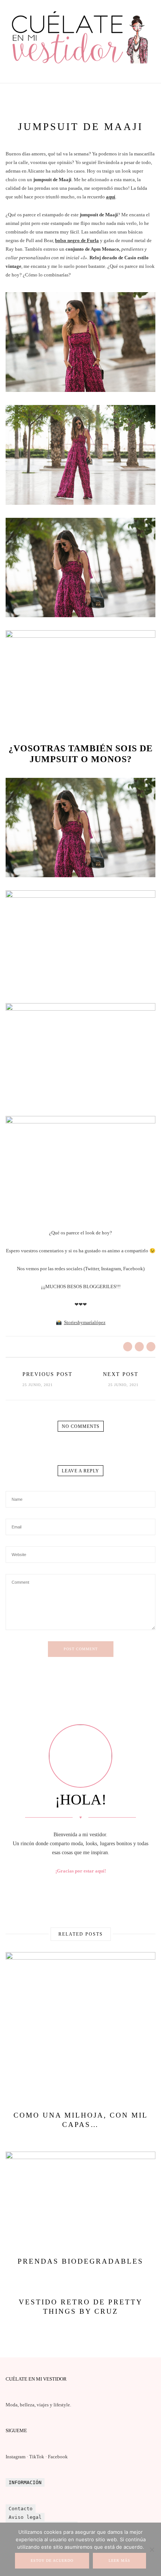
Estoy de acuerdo (52, 2560)
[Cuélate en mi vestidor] (80, 66)
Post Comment (81, 1649)
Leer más (119, 2560)
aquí (111, 197)
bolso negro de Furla (77, 240)
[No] (152, 2549)
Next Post (121, 1374)
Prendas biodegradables (80, 2261)
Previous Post (48, 1374)
